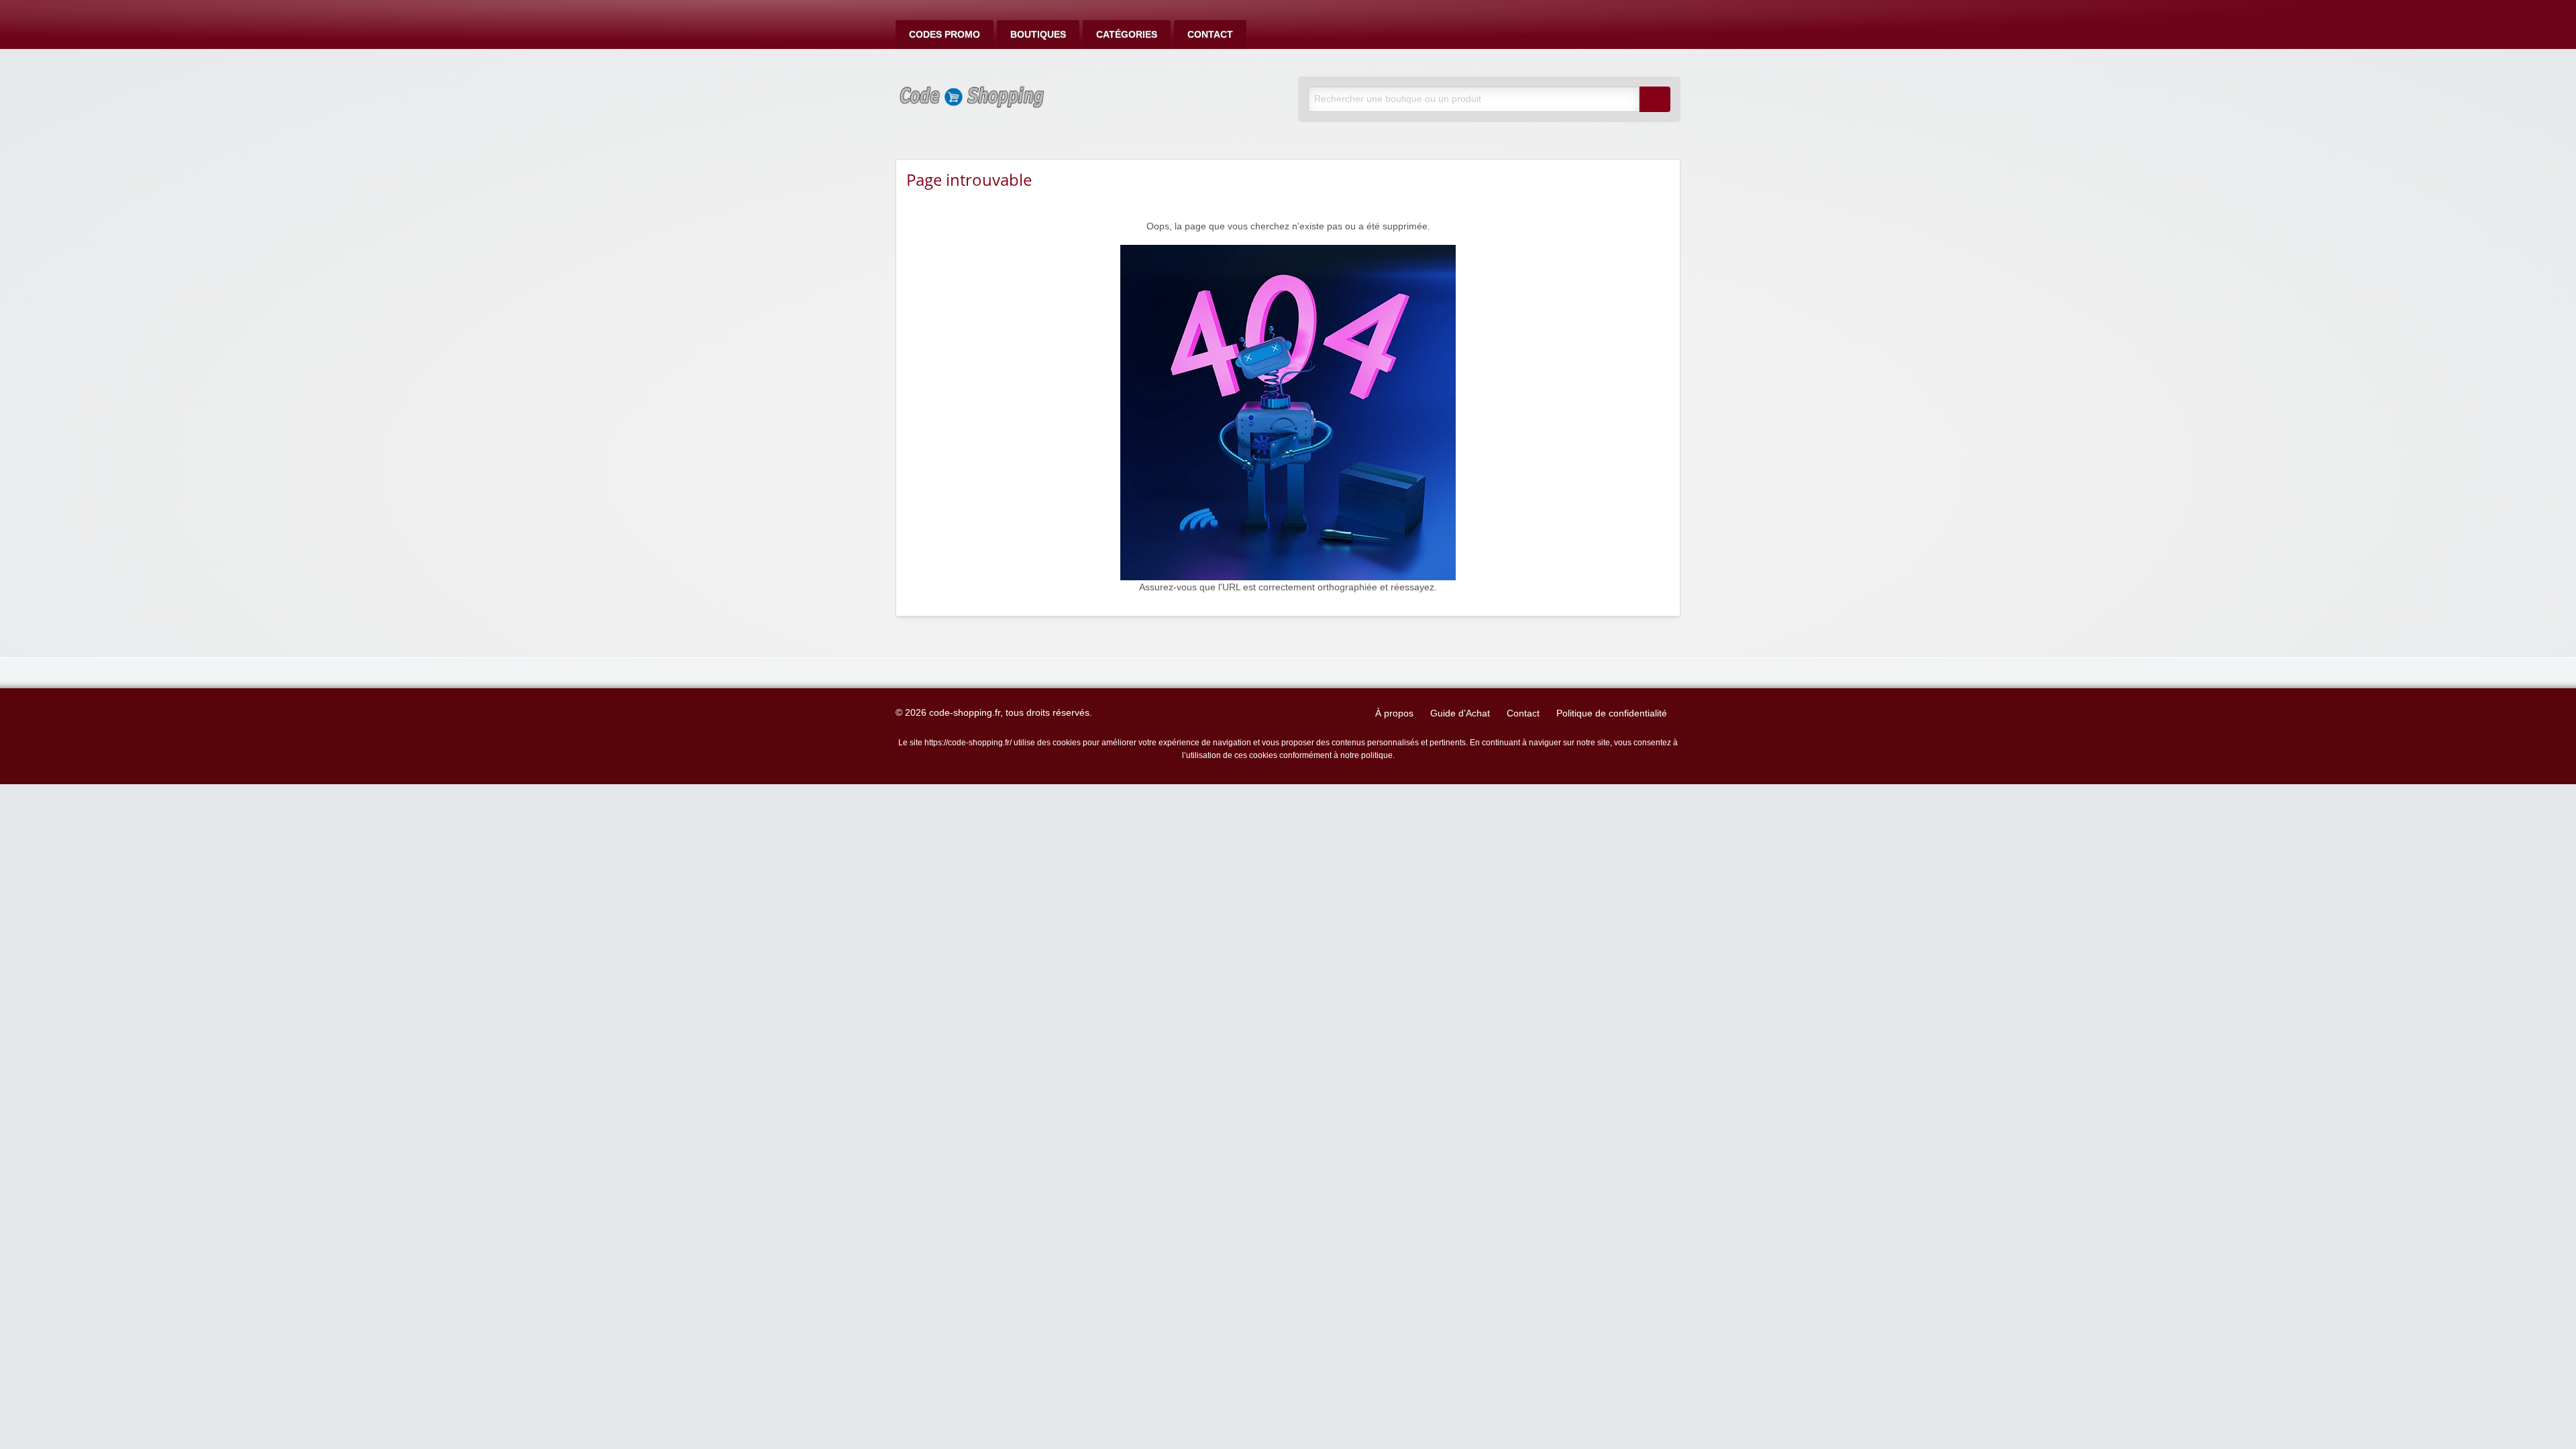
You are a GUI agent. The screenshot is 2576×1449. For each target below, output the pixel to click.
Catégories (1127, 35)
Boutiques (1038, 35)
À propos (1394, 713)
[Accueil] (1288, 412)
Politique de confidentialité (1612, 713)
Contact (1210, 35)
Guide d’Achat (1460, 713)
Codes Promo (945, 35)
